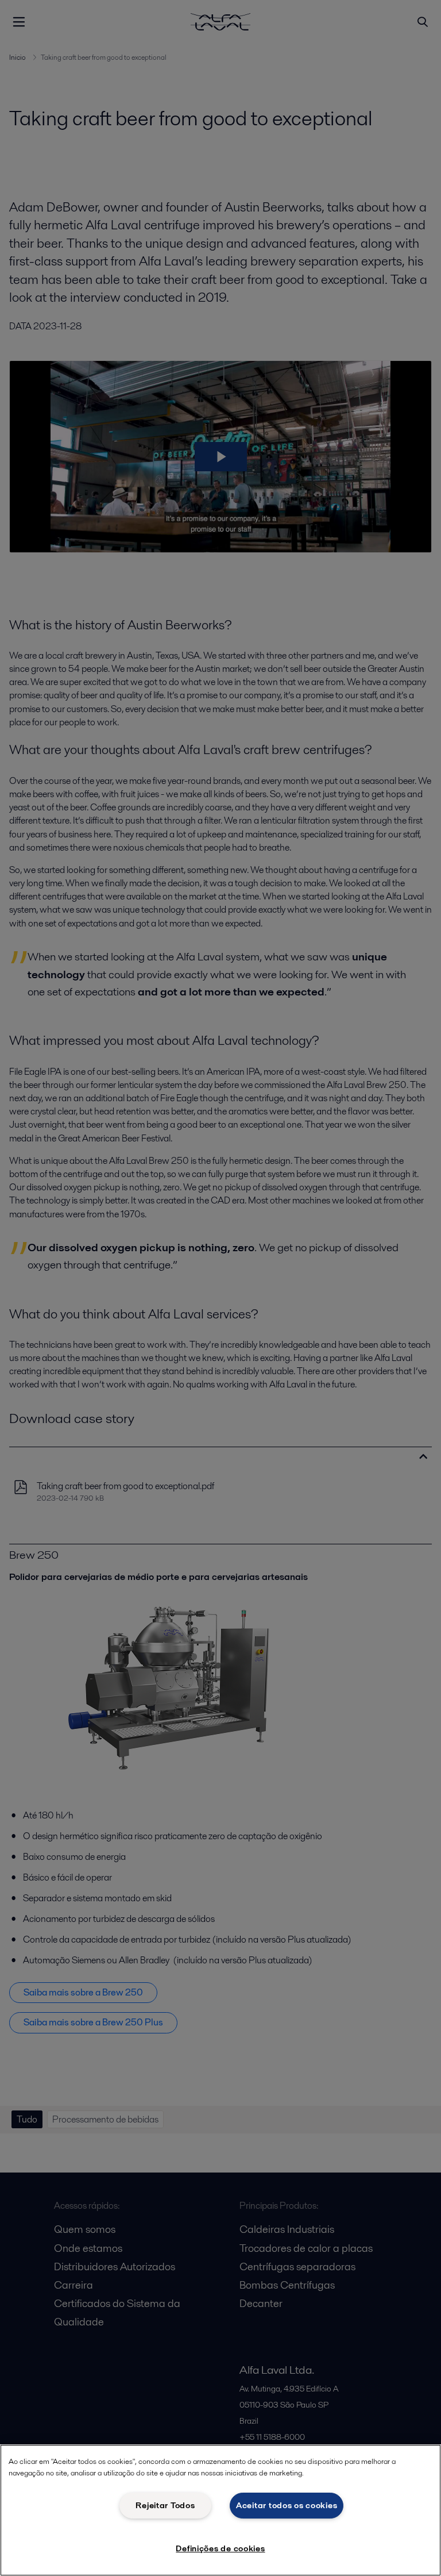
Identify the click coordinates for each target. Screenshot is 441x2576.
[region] (220, 2510)
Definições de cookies (220, 2548)
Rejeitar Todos (165, 2505)
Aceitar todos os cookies (287, 2505)
